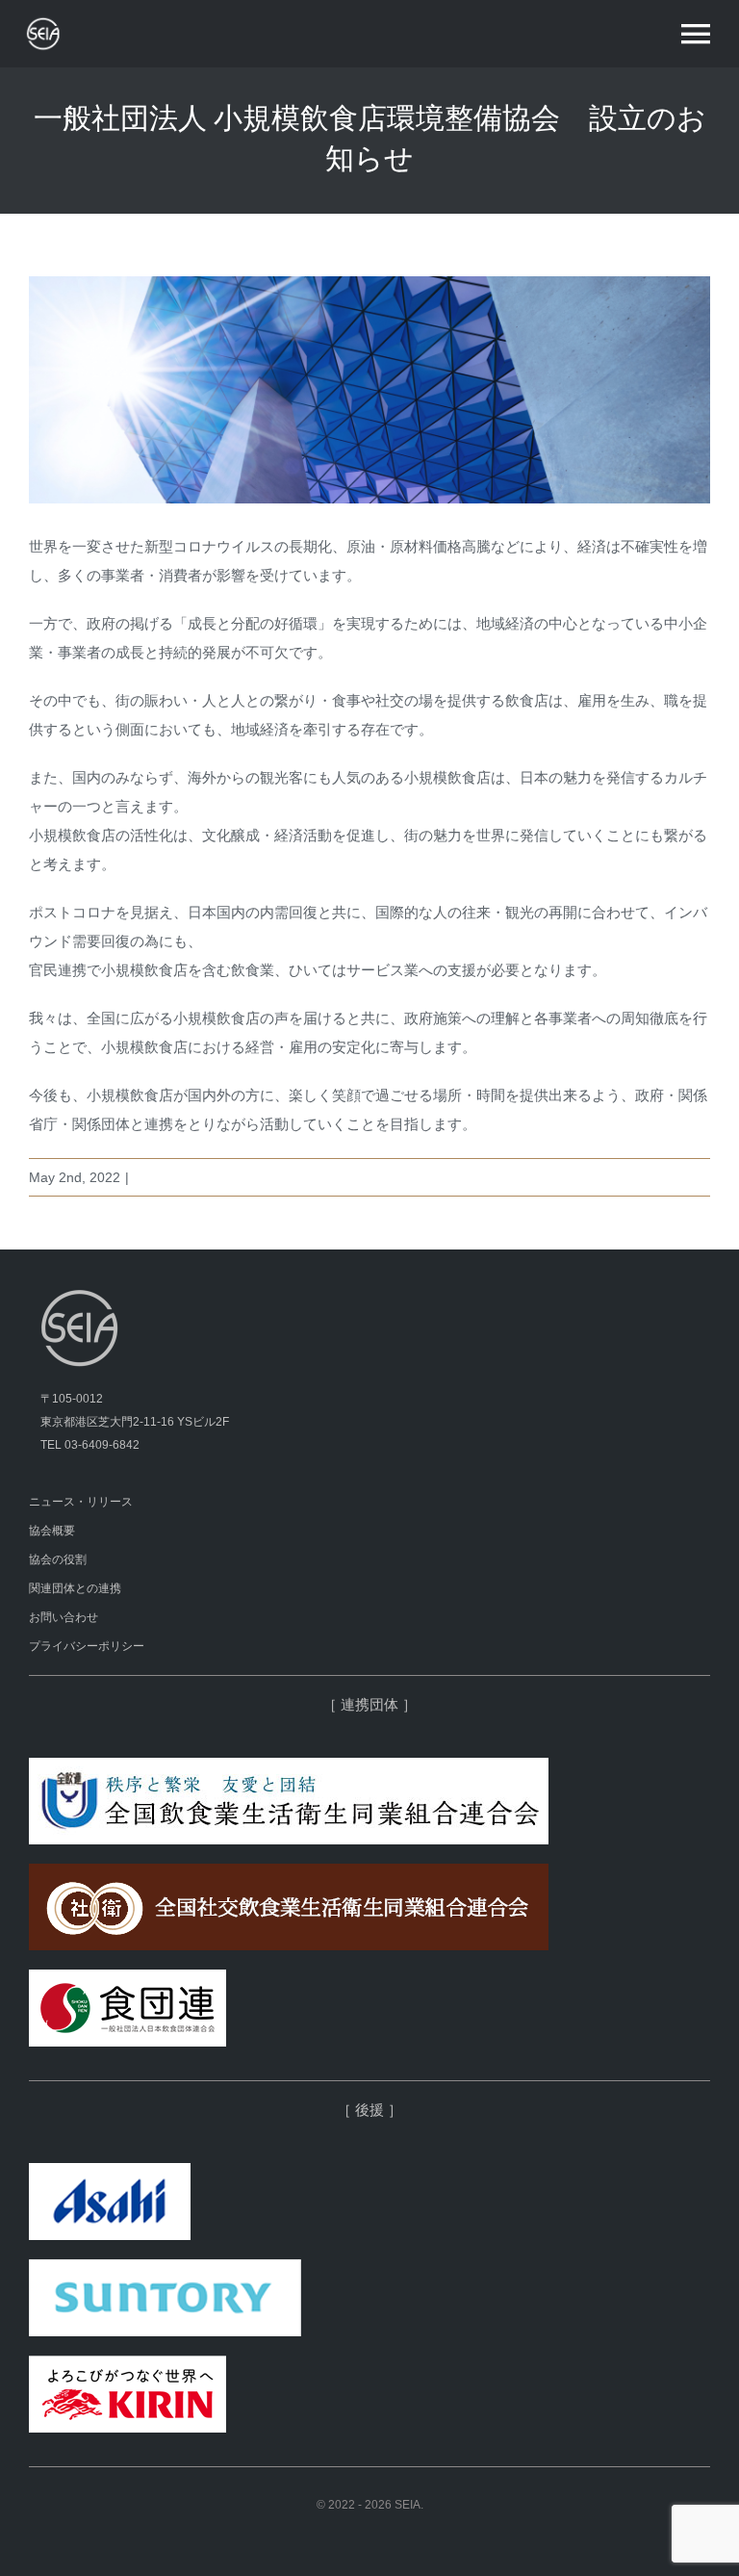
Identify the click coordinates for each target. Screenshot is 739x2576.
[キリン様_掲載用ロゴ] (127, 2363)
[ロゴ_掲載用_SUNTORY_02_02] (165, 2267)
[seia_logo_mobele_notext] (72, 23)
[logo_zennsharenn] (289, 1871)
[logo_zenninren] (289, 1765)
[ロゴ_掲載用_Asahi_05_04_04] (110, 2170)
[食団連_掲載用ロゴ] (127, 1977)
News (151, 1177)
